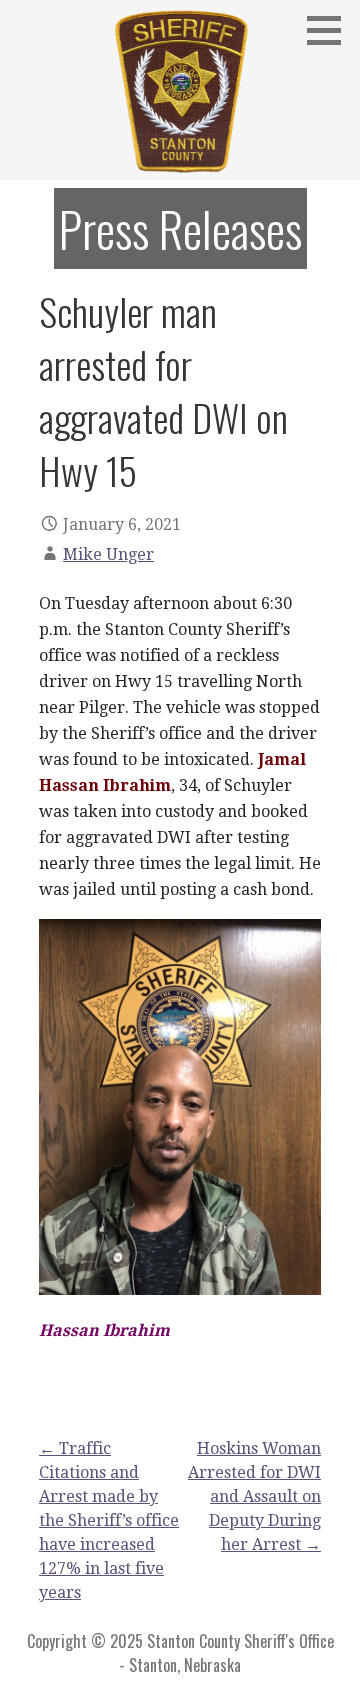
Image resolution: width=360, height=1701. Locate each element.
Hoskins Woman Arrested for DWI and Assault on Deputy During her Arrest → (254, 1496)
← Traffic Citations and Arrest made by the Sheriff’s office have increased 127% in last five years (109, 1520)
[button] (331, 30)
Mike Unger (108, 554)
